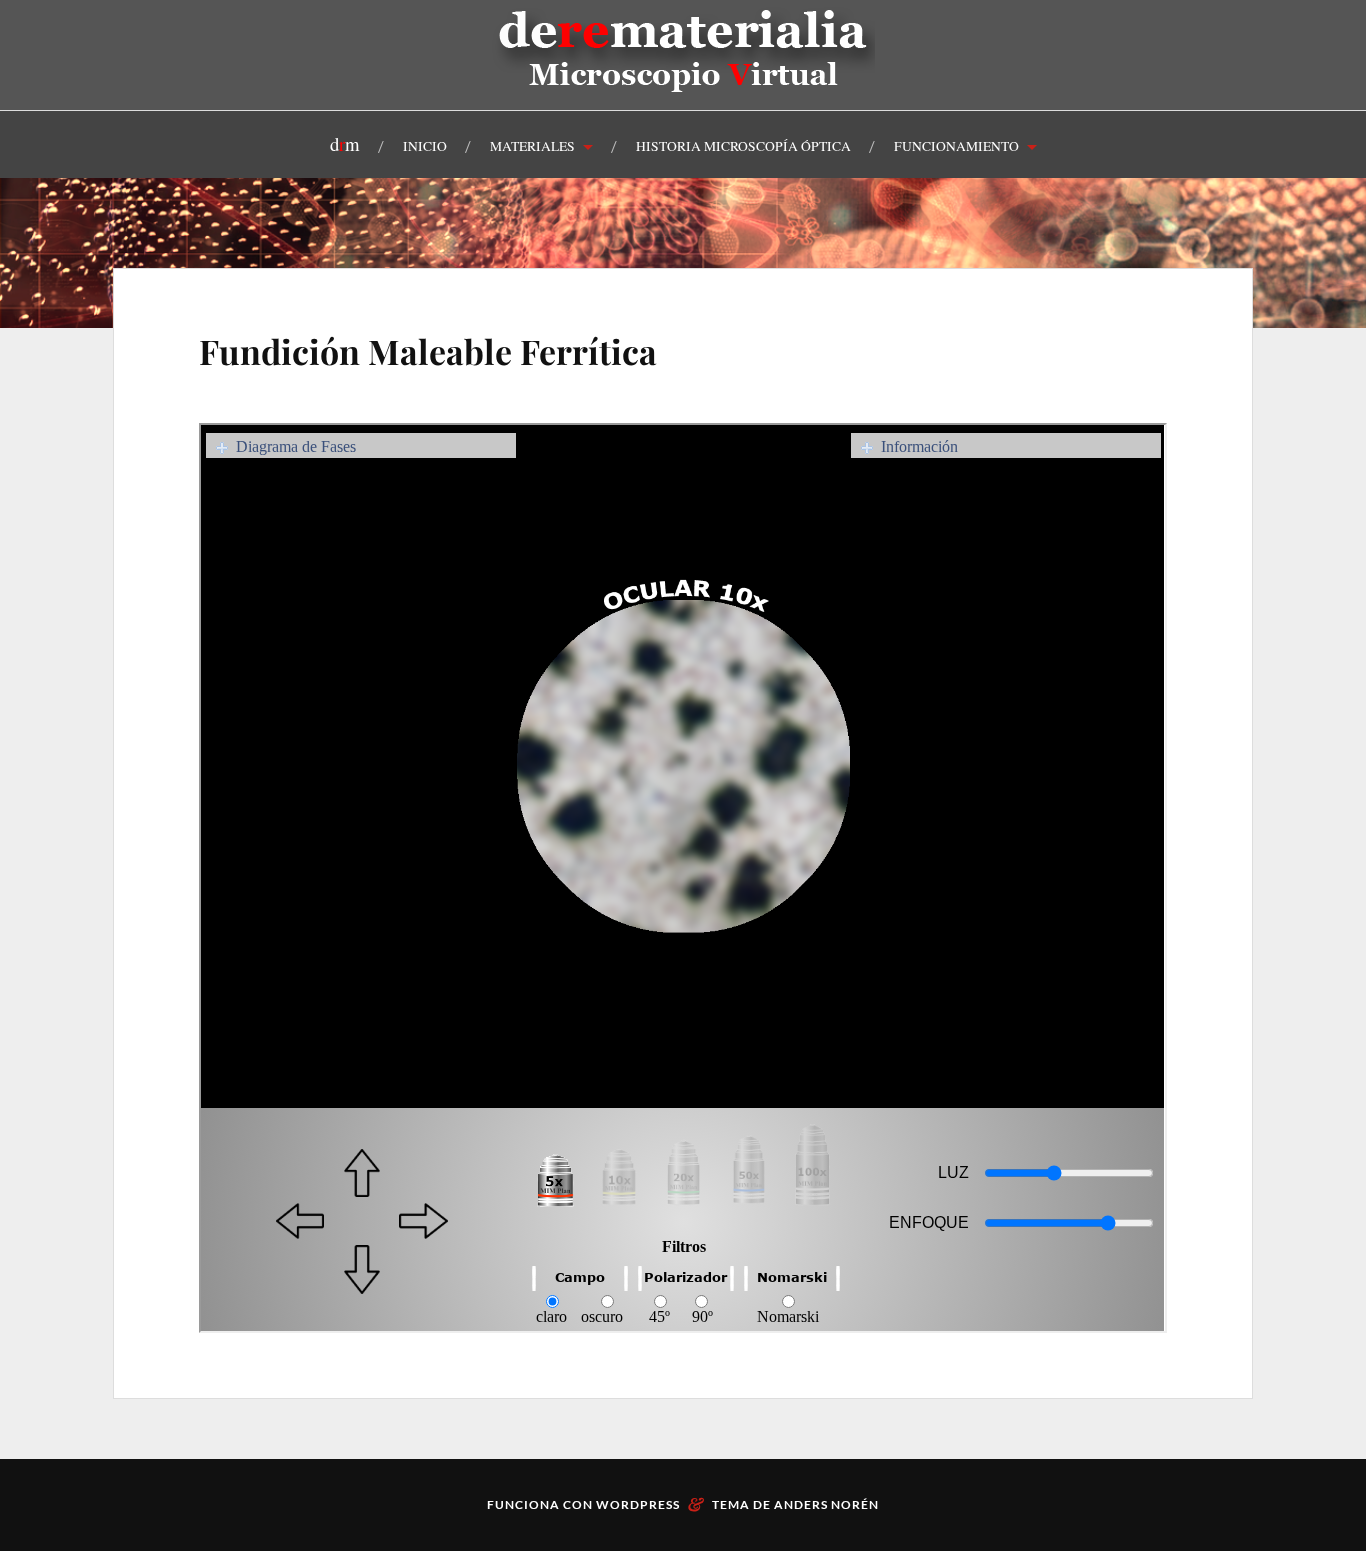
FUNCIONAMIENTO (956, 146)
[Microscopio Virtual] (683, 84)
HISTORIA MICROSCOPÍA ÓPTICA (743, 146)
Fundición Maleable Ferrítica (428, 351)
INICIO (425, 146)
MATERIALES (532, 146)
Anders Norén (826, 1504)
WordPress (638, 1504)
